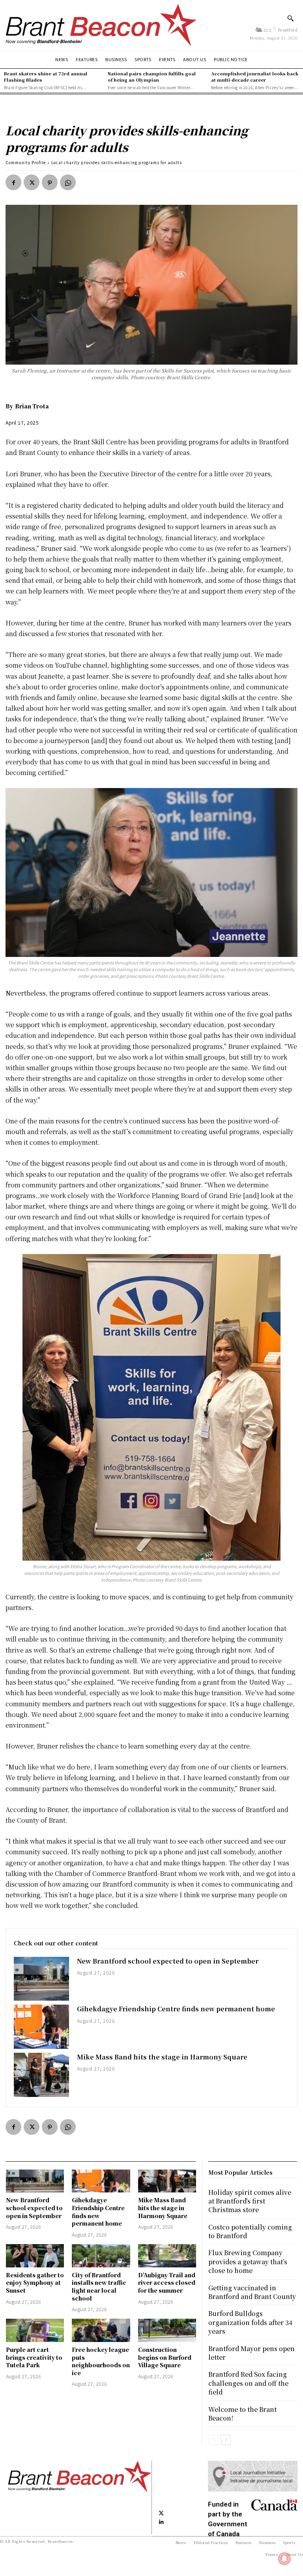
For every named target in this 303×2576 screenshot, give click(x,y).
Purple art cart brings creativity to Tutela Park (34, 2357)
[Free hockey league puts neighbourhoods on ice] (101, 2330)
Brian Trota (32, 406)
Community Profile (26, 162)
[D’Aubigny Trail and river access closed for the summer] (167, 2256)
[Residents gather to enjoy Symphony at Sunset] (35, 2256)
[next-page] (226, 2440)
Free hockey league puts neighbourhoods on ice (101, 2361)
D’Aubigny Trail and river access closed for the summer (167, 2283)
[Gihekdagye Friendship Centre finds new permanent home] (41, 2027)
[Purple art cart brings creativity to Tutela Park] (35, 2330)
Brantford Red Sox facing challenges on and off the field (248, 2383)
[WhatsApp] (68, 182)
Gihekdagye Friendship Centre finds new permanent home (176, 2009)
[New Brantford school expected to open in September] (41, 1979)
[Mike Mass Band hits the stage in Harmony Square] (41, 2075)
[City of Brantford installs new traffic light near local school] (101, 2256)
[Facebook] (13, 182)
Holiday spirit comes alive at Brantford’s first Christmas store (250, 2201)
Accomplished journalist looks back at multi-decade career (255, 76)
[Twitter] (32, 182)
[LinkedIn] (161, 2522)
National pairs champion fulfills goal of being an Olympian (152, 76)
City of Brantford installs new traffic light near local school (99, 2287)
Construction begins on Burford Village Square (165, 2357)
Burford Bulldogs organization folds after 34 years (250, 2322)
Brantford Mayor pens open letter (252, 2353)
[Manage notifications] (284, 2559)
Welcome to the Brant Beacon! (242, 2414)
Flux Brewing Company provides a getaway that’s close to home (248, 2261)
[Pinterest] (50, 182)
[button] (290, 18)
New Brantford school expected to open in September (168, 1961)
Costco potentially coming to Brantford (250, 2231)
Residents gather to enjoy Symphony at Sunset (35, 2283)
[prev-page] (213, 2440)
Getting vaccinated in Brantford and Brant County (252, 2292)
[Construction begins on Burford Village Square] (167, 2330)
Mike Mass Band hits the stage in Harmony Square (162, 2057)
